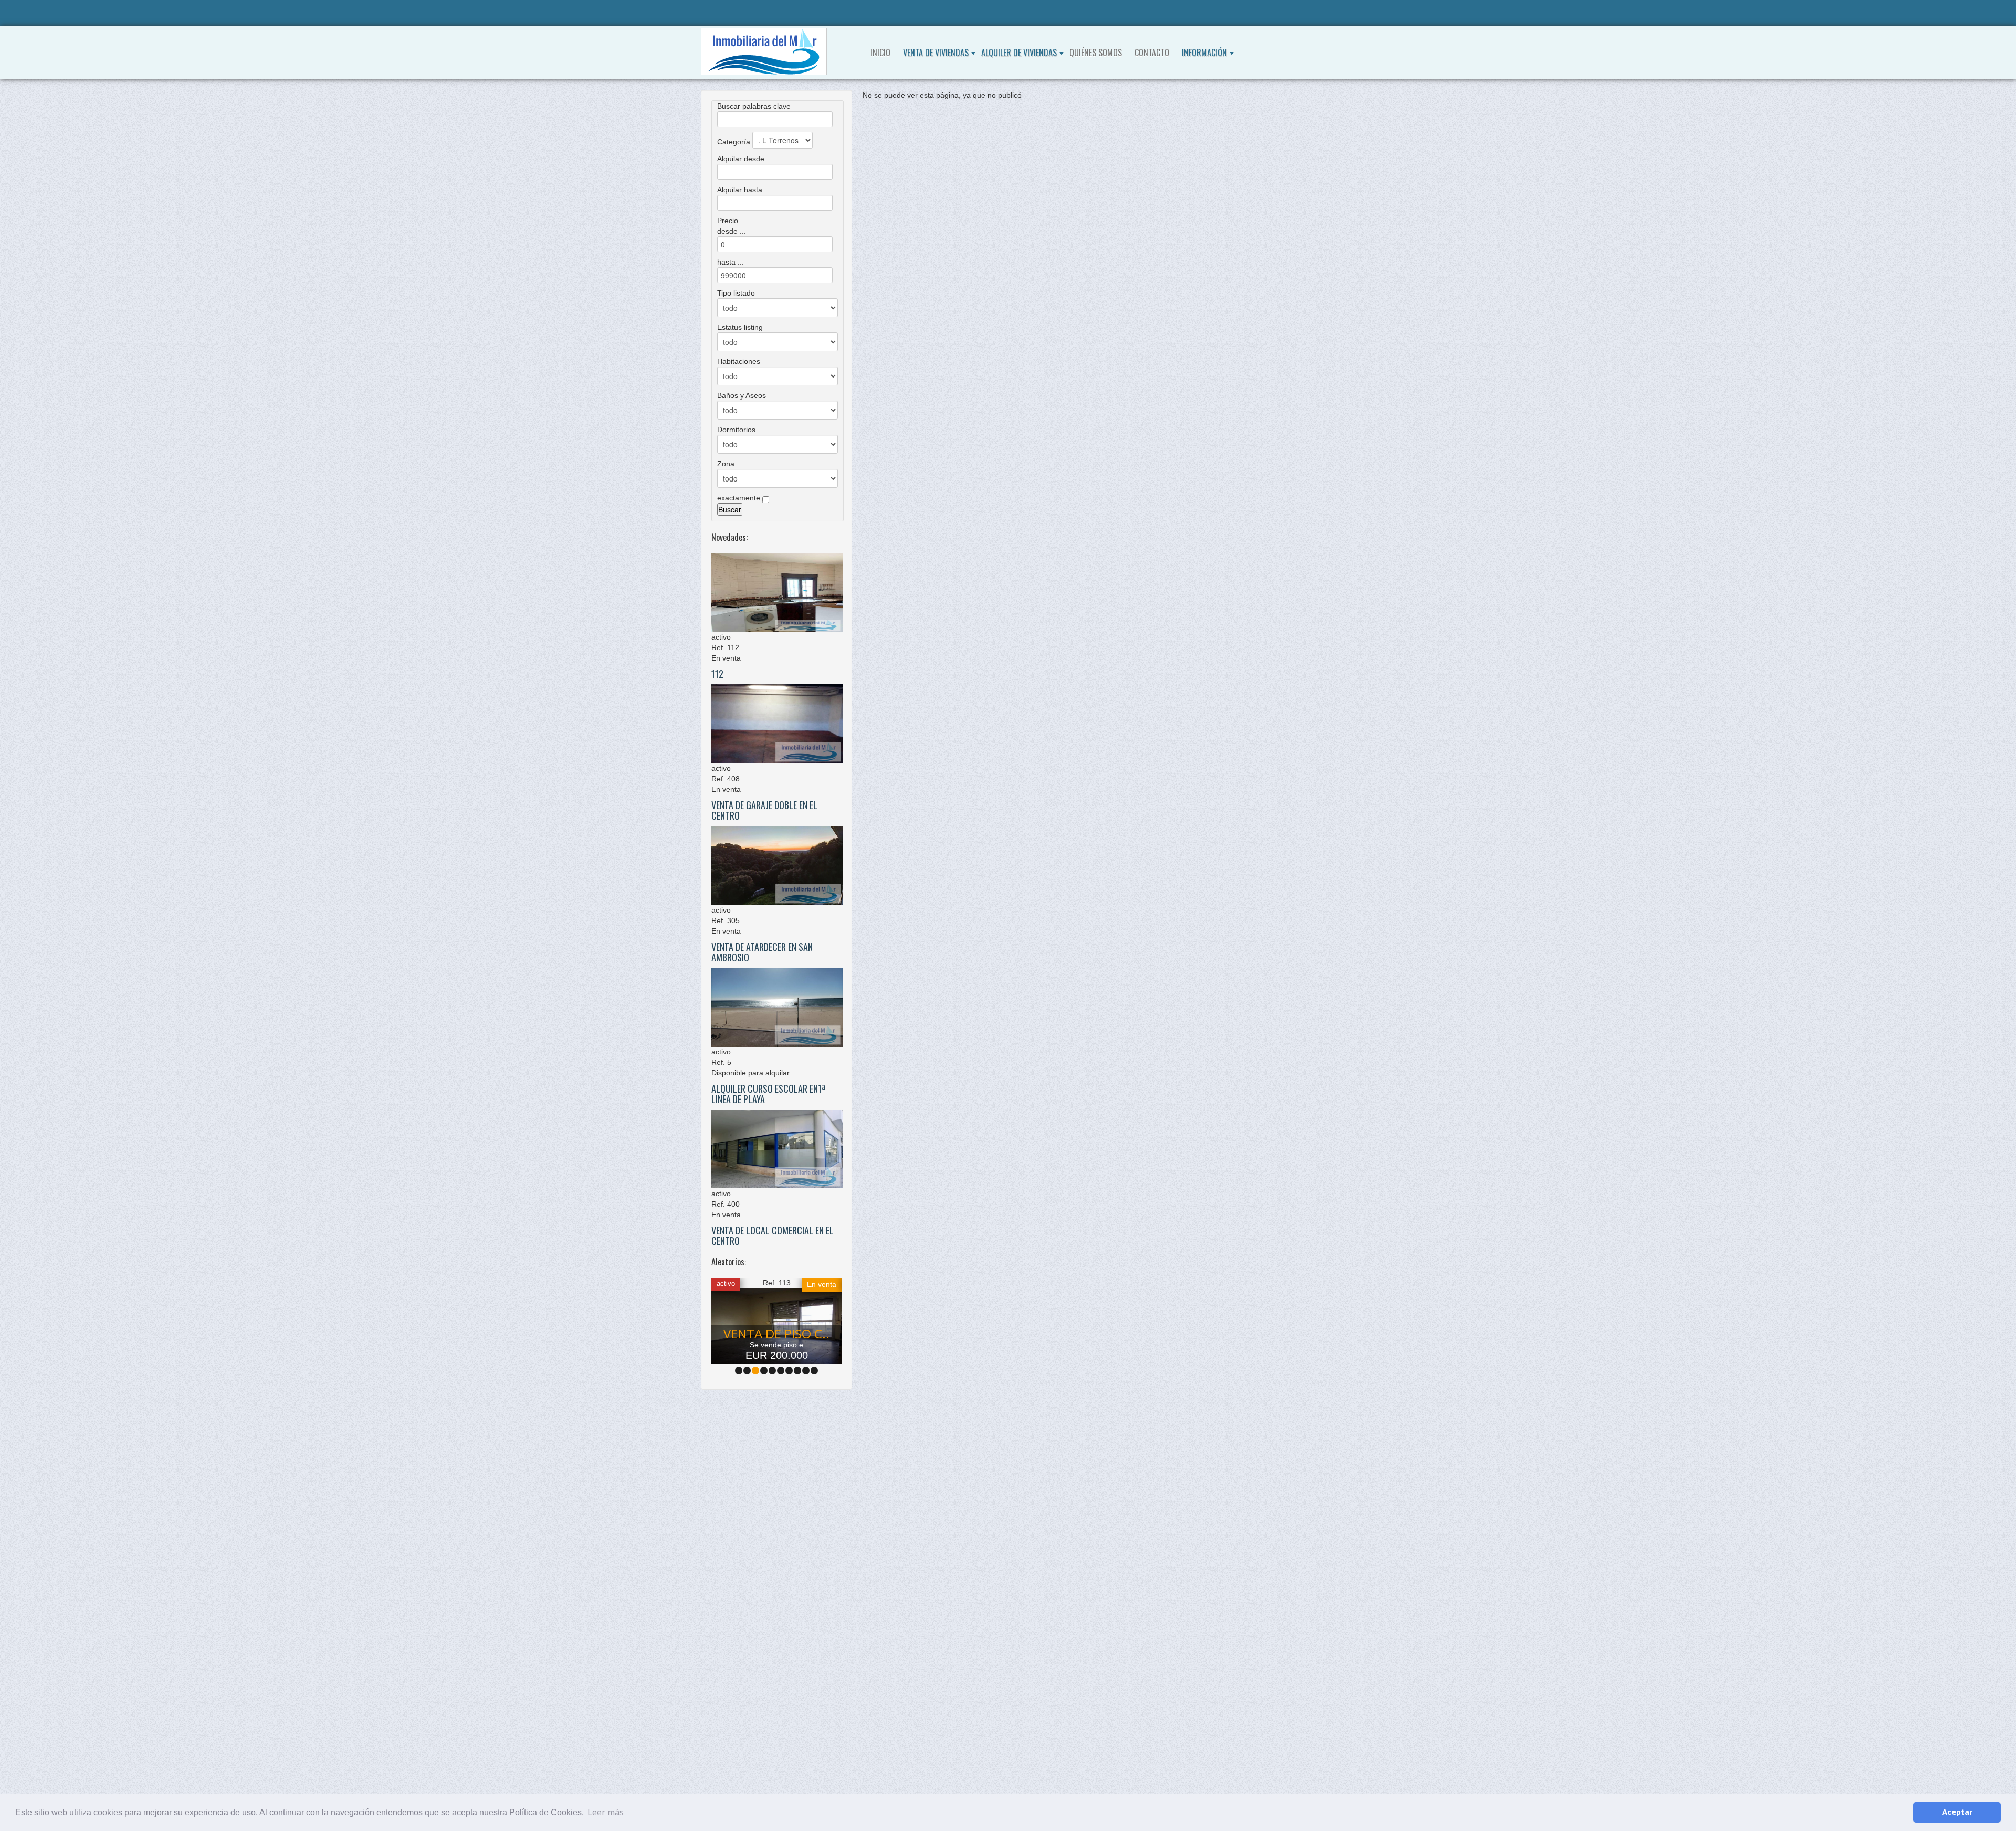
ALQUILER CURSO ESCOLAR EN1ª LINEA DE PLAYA (768, 1094)
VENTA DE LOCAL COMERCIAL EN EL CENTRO (773, 1236)
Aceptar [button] (1957, 1812)
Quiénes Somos (1096, 53)
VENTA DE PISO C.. (776, 1333)
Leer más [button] (606, 1812)
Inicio (880, 53)
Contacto (1152, 53)
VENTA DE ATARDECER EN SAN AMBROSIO (762, 952)
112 (717, 674)
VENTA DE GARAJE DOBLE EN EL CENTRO (764, 810)
